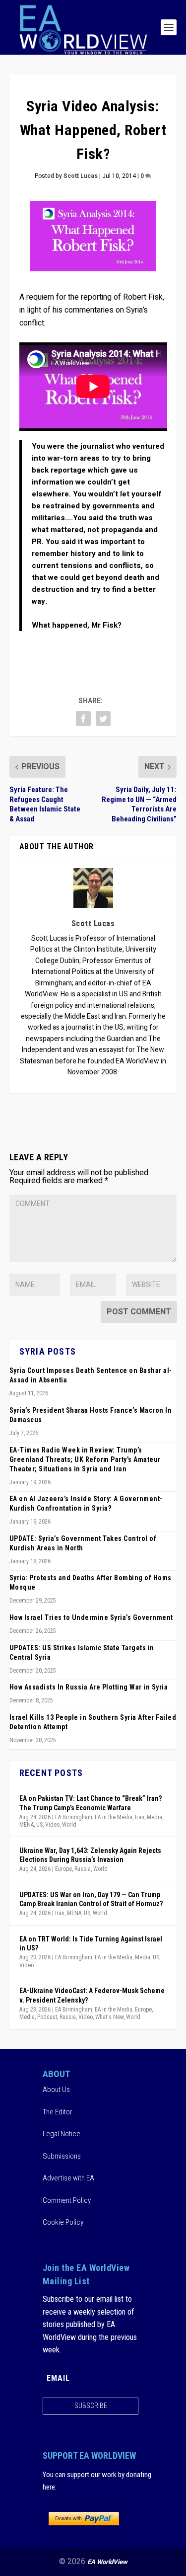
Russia (83, 1869)
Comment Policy (67, 2200)
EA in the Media (114, 1817)
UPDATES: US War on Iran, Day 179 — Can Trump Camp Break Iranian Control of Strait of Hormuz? (91, 1899)
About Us (56, 2090)
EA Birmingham (74, 1817)
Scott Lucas (81, 176)
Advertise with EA (68, 2178)
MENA (27, 1825)
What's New (109, 2017)
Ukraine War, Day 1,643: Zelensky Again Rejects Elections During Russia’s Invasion (90, 1855)
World (69, 1825)
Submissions (62, 2156)
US (39, 1825)
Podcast (47, 2017)
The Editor (58, 2112)
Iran (140, 1817)
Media (155, 1817)
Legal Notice (62, 2134)
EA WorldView (107, 2562)
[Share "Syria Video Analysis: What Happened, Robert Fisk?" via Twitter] (103, 719)
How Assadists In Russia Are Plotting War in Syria (89, 1687)
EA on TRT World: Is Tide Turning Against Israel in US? (91, 1943)
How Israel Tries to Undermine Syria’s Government (91, 1617)
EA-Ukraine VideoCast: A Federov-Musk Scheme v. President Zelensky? (92, 1995)
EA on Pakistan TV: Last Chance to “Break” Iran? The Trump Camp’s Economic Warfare (91, 1803)
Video (52, 1825)
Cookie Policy (63, 2222)
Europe (63, 1869)
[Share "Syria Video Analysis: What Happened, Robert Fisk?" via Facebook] (83, 719)
